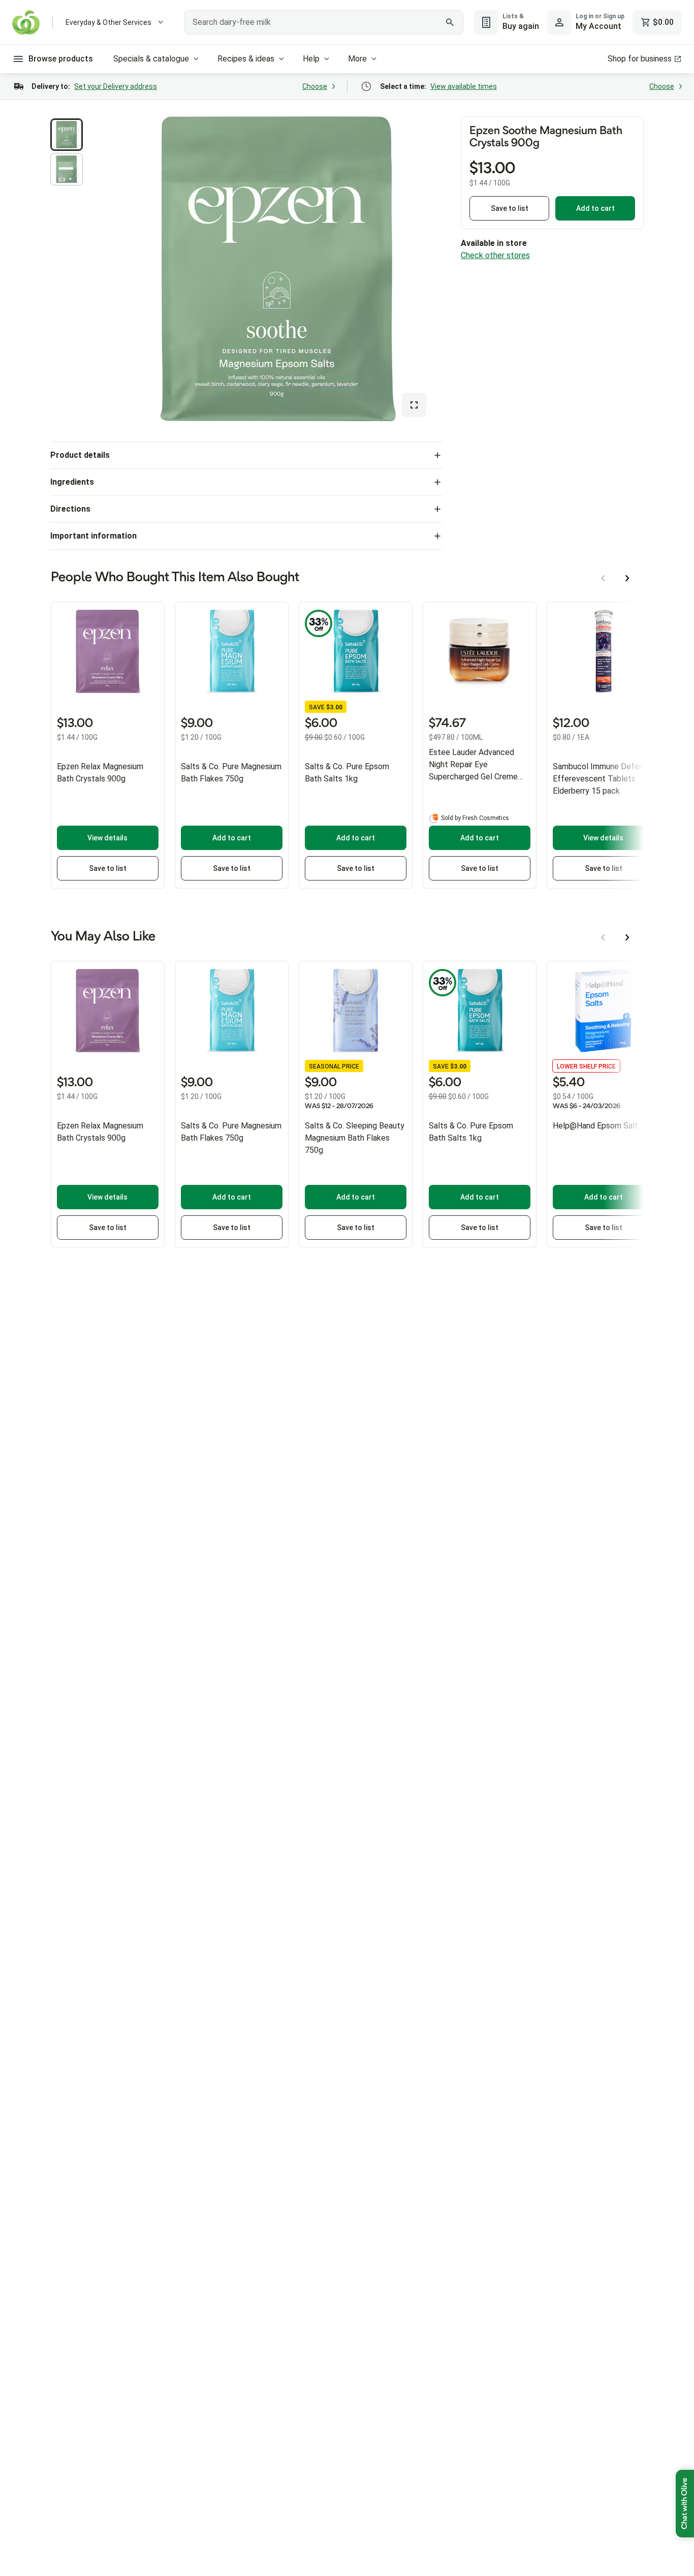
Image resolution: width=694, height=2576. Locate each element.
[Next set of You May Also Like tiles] (627, 937)
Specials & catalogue (151, 59)
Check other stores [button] (495, 255)
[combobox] (324, 22)
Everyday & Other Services (108, 22)
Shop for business (640, 59)
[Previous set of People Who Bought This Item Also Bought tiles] (603, 578)
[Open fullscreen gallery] (414, 405)
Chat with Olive (685, 2504)
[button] (67, 135)
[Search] (450, 22)
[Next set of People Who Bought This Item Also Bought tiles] (627, 578)
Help (311, 59)
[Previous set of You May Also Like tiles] (603, 937)
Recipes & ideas (246, 59)
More (357, 59)
